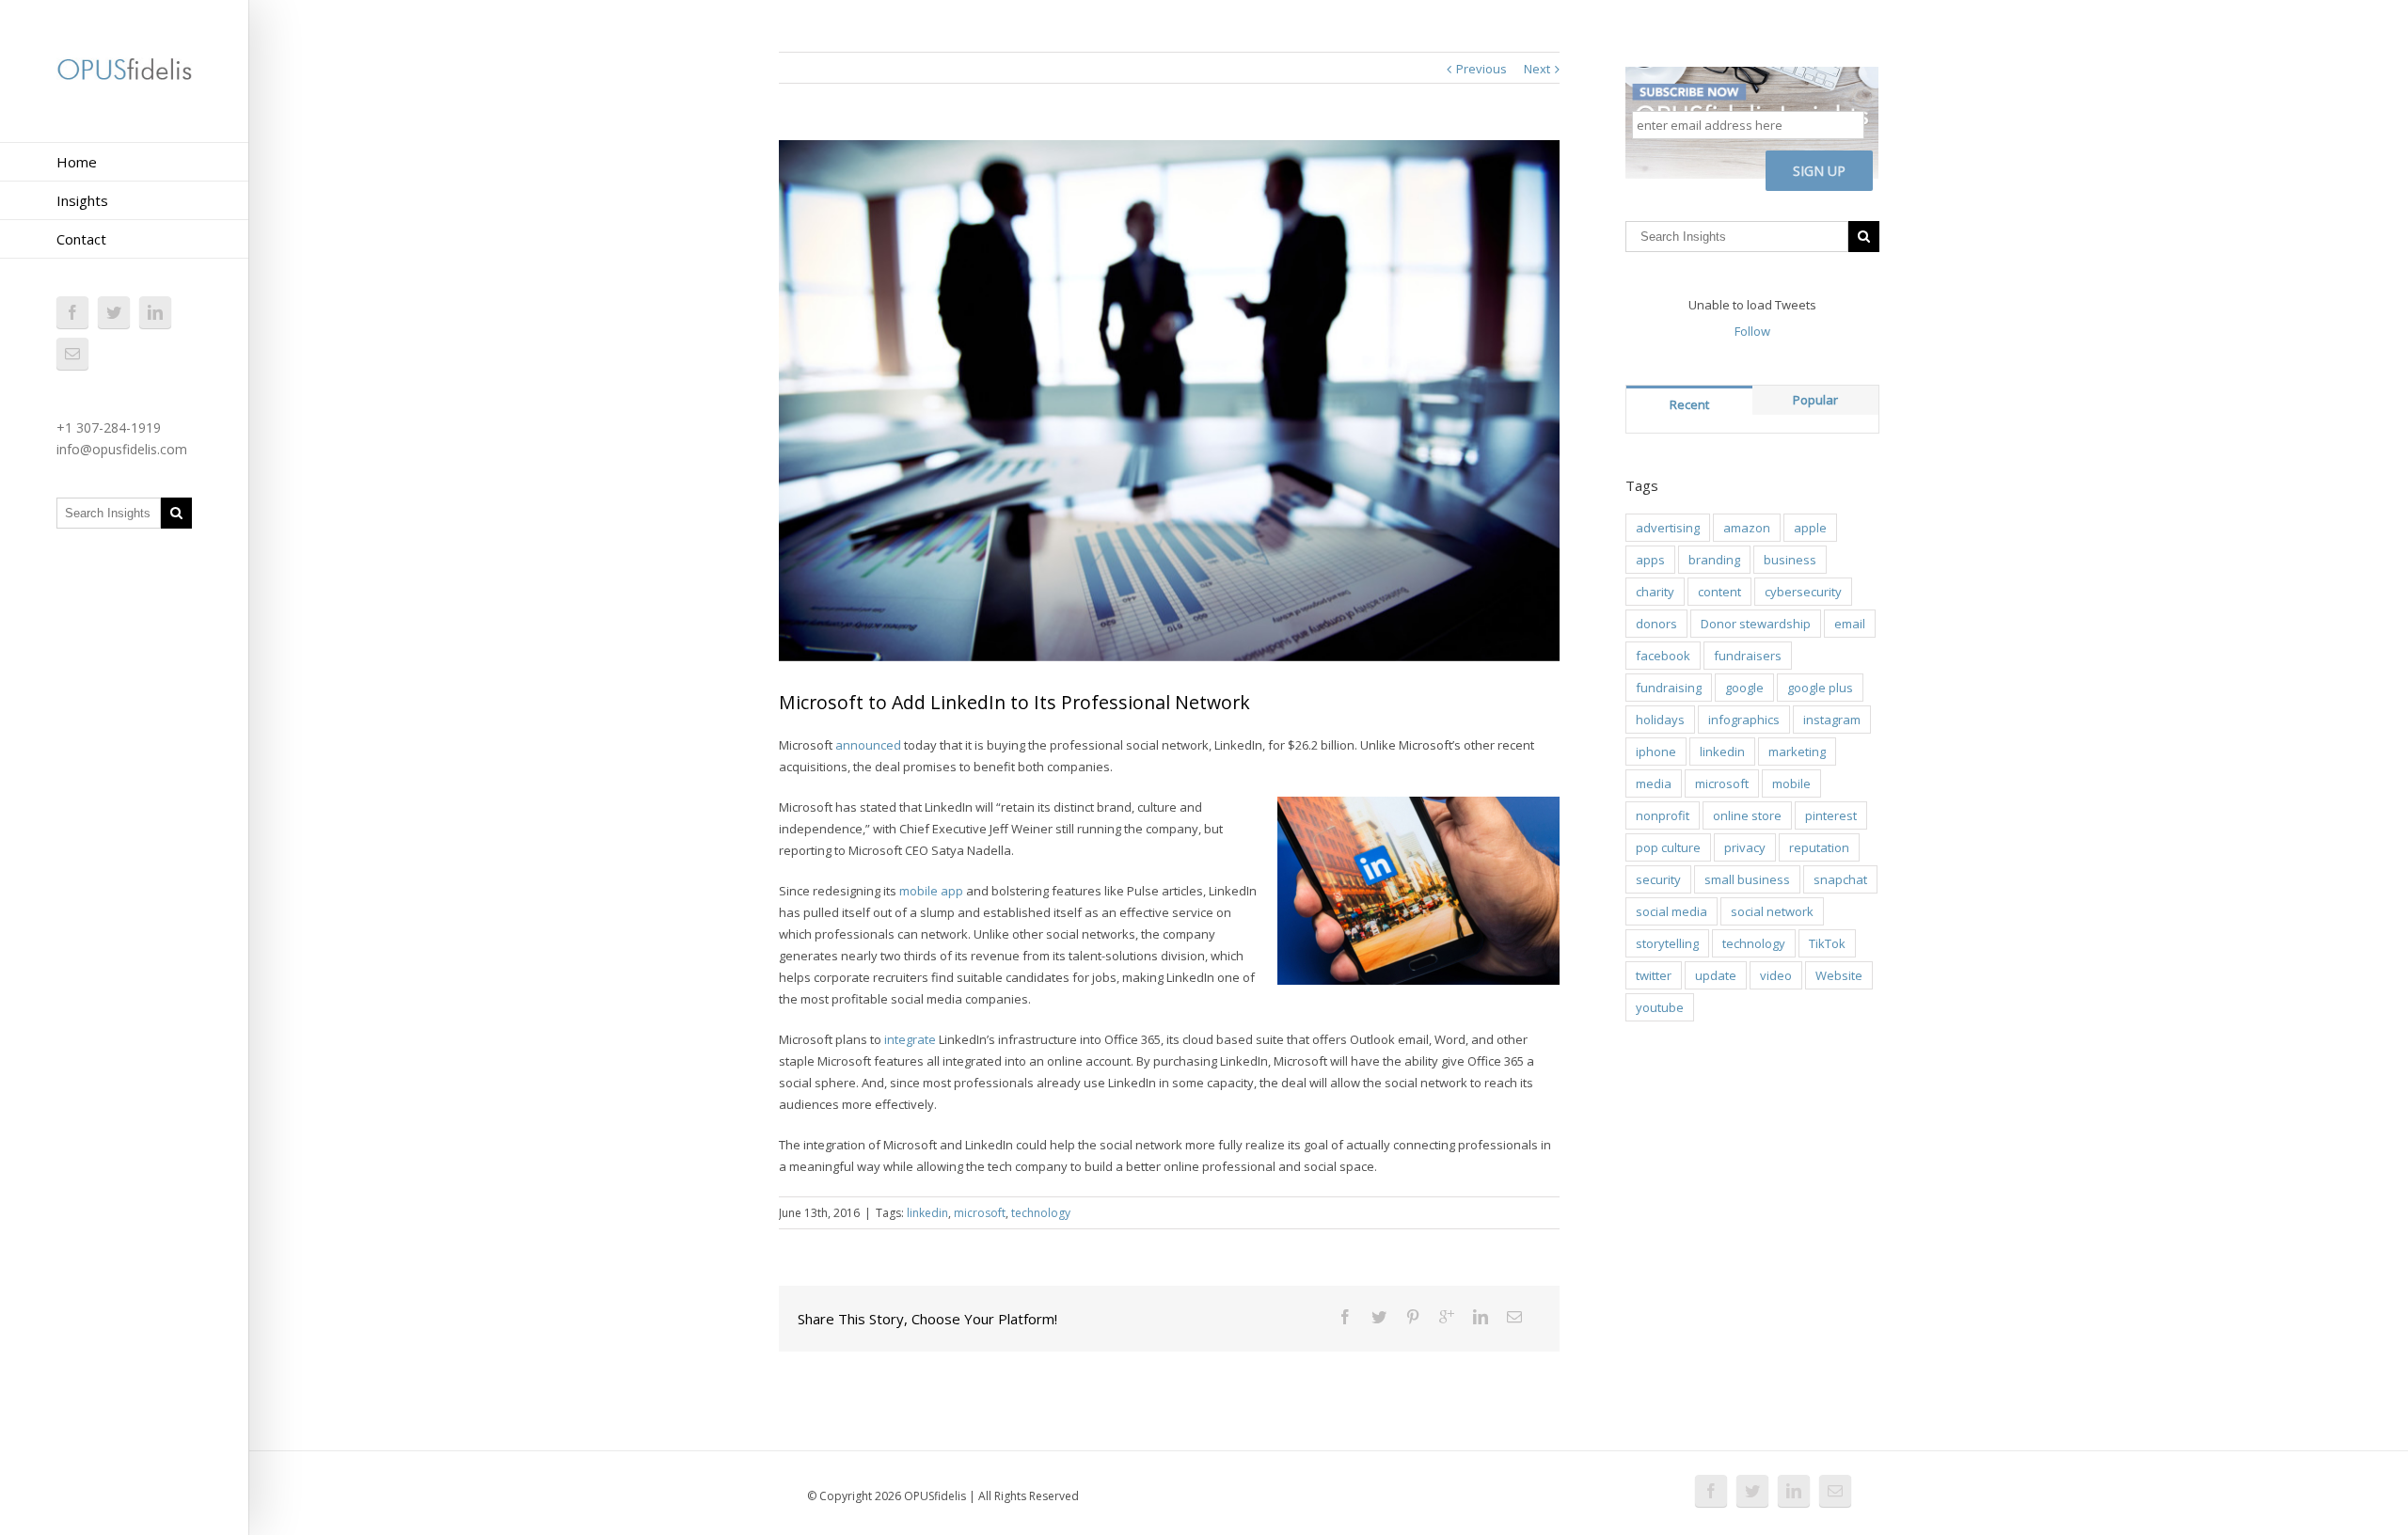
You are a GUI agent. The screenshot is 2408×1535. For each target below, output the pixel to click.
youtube (1660, 1007)
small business (1747, 879)
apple (1810, 528)
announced (868, 745)
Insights (82, 200)
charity (1655, 592)
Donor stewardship (1756, 624)
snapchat (1840, 879)
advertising (1668, 528)
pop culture (1668, 847)
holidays (1660, 720)
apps (1650, 560)
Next (1537, 69)
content (1719, 592)
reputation (1819, 847)
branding (1714, 560)
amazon (1747, 528)
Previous (1481, 69)
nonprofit (1663, 815)
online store (1747, 815)
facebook (1663, 656)
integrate (910, 1039)
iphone (1656, 752)
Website (1839, 975)
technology (1041, 1213)
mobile (1791, 783)
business (1790, 560)
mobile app (931, 891)
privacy (1745, 847)
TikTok (1827, 943)
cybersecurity (1803, 592)
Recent (1689, 404)
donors (1656, 624)
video (1776, 975)
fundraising (1669, 688)
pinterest (1831, 815)
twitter (1654, 975)
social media (1671, 911)
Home (77, 162)
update (1716, 975)
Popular (1815, 400)
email (1850, 624)
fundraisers (1748, 656)
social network (1772, 911)
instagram (1832, 720)
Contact (81, 239)
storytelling (1667, 943)
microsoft (980, 1213)
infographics (1744, 720)
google (1744, 688)
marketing (1797, 752)
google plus (1820, 688)
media (1654, 783)
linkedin (927, 1213)
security (1658, 879)
